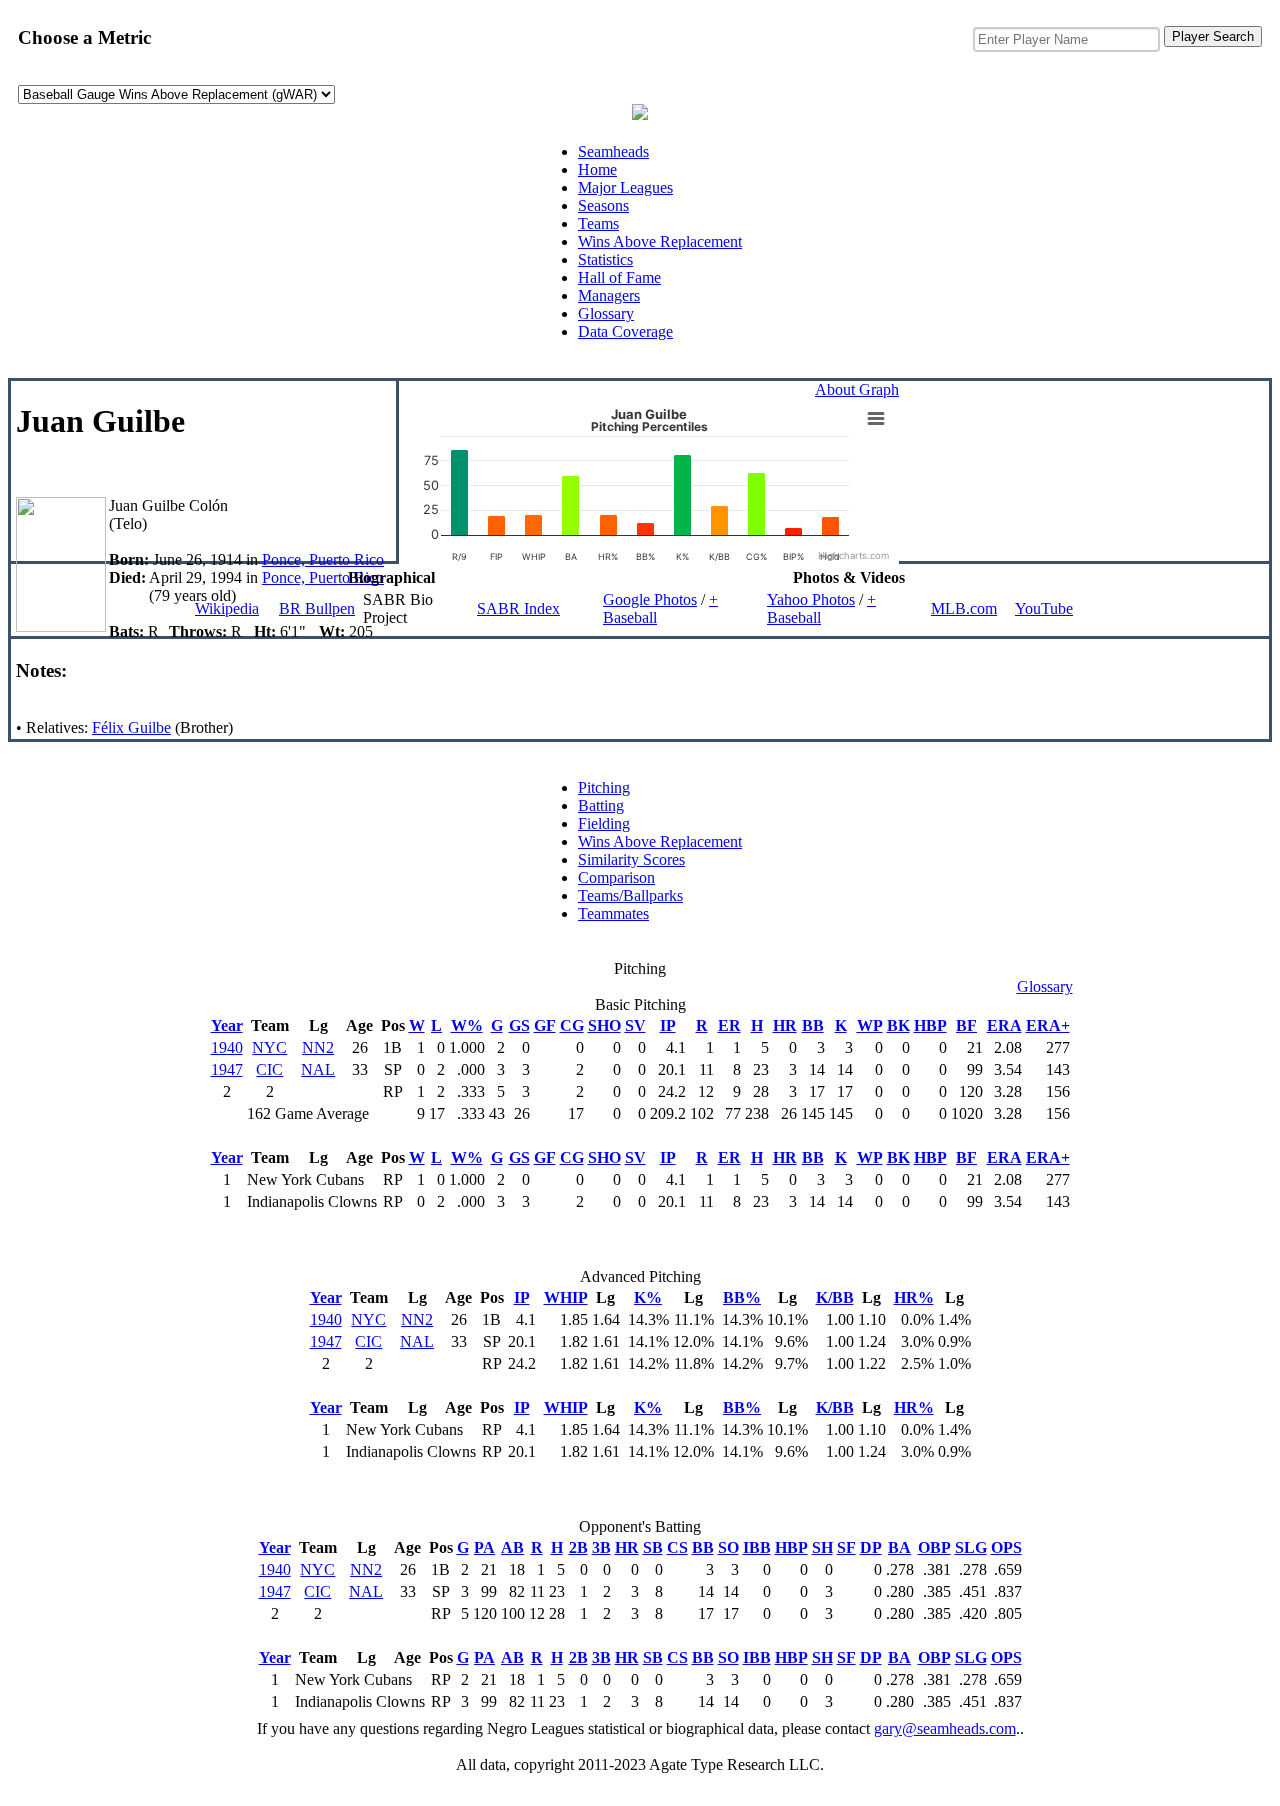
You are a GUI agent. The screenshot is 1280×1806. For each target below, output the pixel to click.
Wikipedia (227, 608)
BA (899, 1547)
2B (578, 1547)
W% (467, 1025)
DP (871, 1547)
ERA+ (1048, 1025)
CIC (269, 1069)
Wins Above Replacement (660, 241)
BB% (742, 1297)
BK (898, 1025)
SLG (971, 1547)
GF (545, 1025)
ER (729, 1025)
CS (677, 1547)
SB (653, 1547)
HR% (914, 1297)
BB (813, 1025)
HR (785, 1025)
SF (846, 1547)
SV (635, 1025)
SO (728, 1547)
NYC (269, 1047)
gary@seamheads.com (945, 1728)
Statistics (605, 259)
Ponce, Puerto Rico (323, 559)
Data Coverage (625, 331)
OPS (1006, 1547)
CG (572, 1025)
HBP (930, 1025)
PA (484, 1547)
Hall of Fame (619, 277)
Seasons (603, 205)
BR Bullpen (317, 608)
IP (668, 1025)
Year (227, 1025)
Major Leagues (625, 187)
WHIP (566, 1297)
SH (822, 1547)
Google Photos (650, 599)
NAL (318, 1069)
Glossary (606, 313)
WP (870, 1025)
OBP (934, 1547)
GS (519, 1025)
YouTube (1044, 608)
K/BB (835, 1297)
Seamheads (613, 151)
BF (966, 1025)
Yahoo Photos (811, 599)
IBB (757, 1547)
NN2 (318, 1047)
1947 (227, 1069)
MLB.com (964, 608)
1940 (227, 1047)
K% (648, 1297)
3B (601, 1547)
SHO (604, 1025)
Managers (609, 295)
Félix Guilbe (131, 727)
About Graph (857, 389)
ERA (1004, 1025)
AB (512, 1547)
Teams (598, 223)
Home (597, 169)
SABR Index (518, 608)
